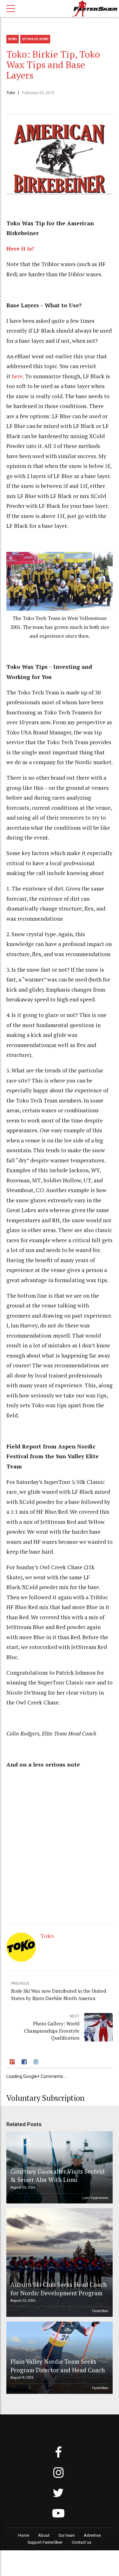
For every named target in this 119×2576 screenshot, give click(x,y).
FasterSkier (100, 2311)
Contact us (82, 2542)
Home (24, 2535)
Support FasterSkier (45, 2542)
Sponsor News (35, 39)
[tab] (13, 2063)
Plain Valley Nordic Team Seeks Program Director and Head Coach (58, 2365)
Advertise (92, 2535)
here (17, 376)
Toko (11, 93)
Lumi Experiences (95, 2198)
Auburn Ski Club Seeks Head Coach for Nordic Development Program (59, 2288)
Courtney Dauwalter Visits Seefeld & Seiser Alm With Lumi (58, 2175)
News (13, 39)
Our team (67, 2535)
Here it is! (20, 249)
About (44, 2535)
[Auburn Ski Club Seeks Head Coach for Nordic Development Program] (59, 2263)
